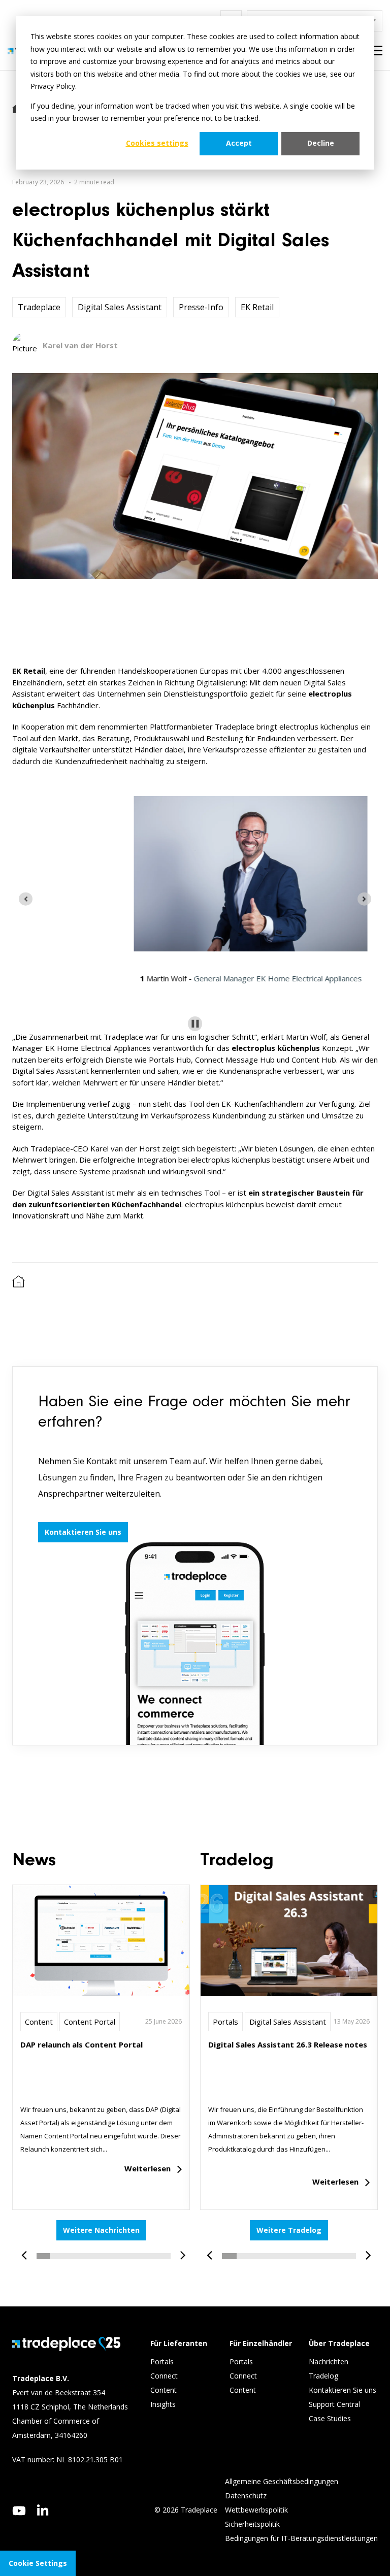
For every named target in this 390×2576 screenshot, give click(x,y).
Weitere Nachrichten (101, 2230)
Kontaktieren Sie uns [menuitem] (343, 2390)
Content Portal (90, 2022)
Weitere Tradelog (289, 2230)
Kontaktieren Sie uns (83, 1532)
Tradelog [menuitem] (324, 2376)
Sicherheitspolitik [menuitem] (252, 2524)
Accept (239, 143)
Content (39, 2022)
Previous (28, 2250)
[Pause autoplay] (195, 1024)
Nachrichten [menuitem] (329, 2362)
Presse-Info (201, 307)
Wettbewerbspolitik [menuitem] (256, 2510)
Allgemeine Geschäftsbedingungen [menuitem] (282, 2481)
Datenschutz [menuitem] (246, 2496)
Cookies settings (157, 143)
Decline (321, 143)
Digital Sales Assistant (120, 307)
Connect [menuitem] (165, 2376)
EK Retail (257, 307)
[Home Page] (19, 1285)
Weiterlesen (148, 2168)
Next (179, 2250)
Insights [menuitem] (164, 2404)
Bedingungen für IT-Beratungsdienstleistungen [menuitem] (301, 2538)
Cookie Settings (38, 2563)
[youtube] (19, 2511)
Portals (225, 2022)
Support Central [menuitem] (334, 2404)
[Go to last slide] (26, 899)
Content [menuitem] (165, 2390)
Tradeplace (39, 307)
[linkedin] (43, 2510)
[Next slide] (364, 899)
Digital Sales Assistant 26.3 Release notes (288, 2044)
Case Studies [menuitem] (330, 2418)
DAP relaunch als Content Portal (82, 2044)
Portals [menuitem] (162, 2362)
